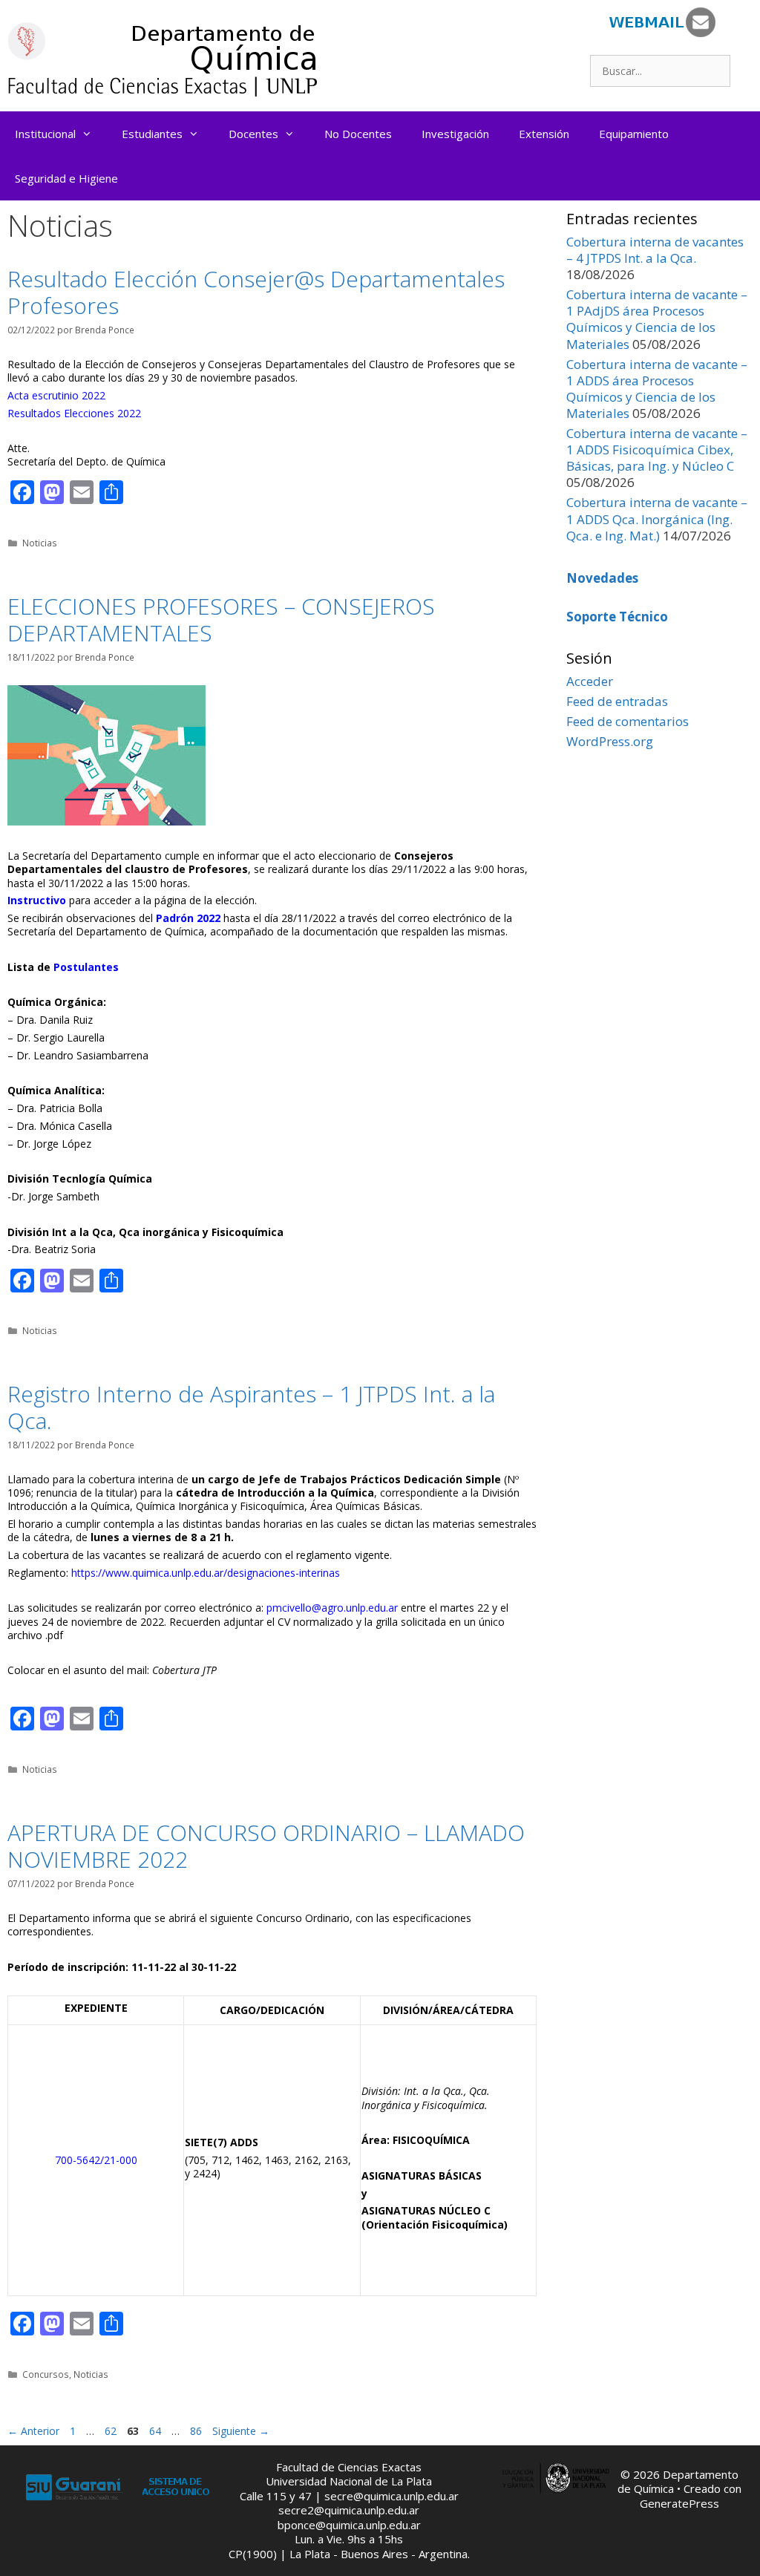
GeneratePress (679, 2503)
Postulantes (86, 967)
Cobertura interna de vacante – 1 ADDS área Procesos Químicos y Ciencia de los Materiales (657, 389)
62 (112, 2431)
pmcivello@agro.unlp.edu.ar (332, 1608)
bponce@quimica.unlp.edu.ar (349, 2525)
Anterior (33, 2431)
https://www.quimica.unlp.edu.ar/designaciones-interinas (206, 1573)
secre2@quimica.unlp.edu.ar (349, 2510)
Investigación (455, 134)
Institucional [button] (45, 134)
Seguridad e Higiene (66, 178)
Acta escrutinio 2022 (56, 395)
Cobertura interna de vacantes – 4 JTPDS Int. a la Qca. (655, 250)
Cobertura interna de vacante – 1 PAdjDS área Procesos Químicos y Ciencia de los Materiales (657, 319)
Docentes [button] (253, 134)
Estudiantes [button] (152, 134)
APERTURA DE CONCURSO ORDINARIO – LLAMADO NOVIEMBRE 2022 (266, 1846)
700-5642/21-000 (96, 2160)
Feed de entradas (617, 701)
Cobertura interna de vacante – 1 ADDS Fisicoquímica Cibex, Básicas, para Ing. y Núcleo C (657, 450)
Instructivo (37, 900)
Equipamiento (634, 134)
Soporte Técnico (617, 617)
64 (157, 2431)
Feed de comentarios (628, 721)
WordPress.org (610, 741)
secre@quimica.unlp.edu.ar (392, 2496)
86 (197, 2431)
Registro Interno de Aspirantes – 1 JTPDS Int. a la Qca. (251, 1407)
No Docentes (358, 134)
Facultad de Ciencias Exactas (349, 2467)
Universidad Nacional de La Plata (349, 2481)
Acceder (590, 681)
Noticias (40, 543)
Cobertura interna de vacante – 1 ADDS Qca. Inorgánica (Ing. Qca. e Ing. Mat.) (657, 519)
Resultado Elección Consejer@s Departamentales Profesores (256, 292)
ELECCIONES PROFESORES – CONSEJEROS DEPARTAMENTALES (221, 620)
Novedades (602, 578)
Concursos (46, 2374)
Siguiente (241, 2431)
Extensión (544, 134)
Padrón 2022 (188, 918)
